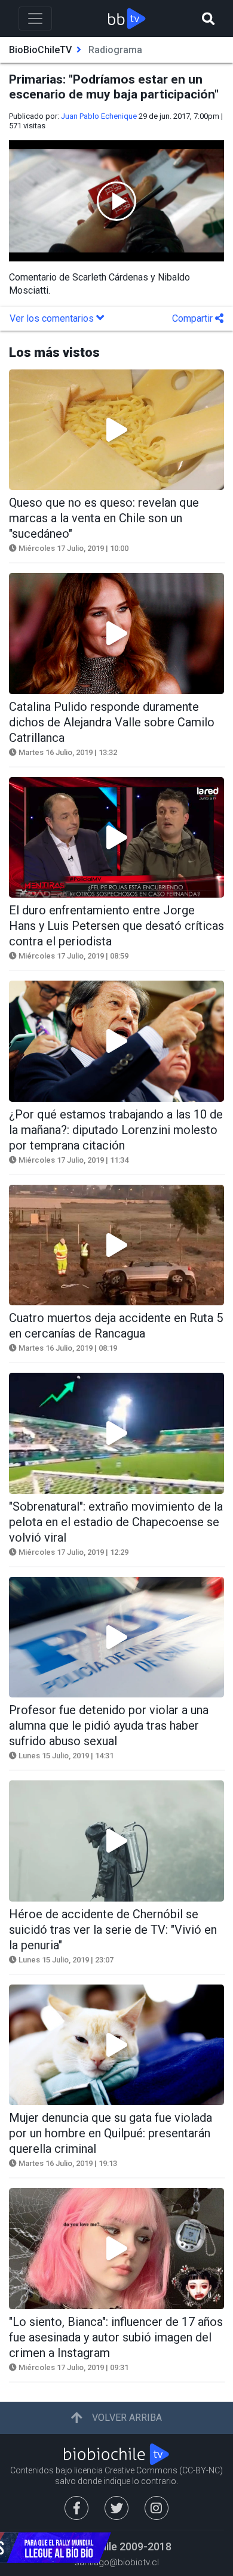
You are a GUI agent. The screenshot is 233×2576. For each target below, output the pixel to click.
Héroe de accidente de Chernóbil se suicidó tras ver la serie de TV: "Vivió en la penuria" (113, 1930)
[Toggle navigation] (35, 19)
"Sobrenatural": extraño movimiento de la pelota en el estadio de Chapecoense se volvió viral (116, 1522)
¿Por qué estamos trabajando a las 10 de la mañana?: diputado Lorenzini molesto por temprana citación (116, 1130)
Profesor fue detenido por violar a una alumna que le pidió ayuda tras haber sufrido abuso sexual (109, 1725)
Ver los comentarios (53, 318)
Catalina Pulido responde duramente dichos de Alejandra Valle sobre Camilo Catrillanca (112, 722)
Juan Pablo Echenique (99, 116)
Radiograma (115, 50)
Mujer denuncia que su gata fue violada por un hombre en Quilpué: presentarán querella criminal (111, 2133)
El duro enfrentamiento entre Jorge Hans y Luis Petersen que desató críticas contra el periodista (116, 926)
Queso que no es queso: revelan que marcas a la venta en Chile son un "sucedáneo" (104, 518)
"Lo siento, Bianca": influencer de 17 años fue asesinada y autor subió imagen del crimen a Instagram (116, 2337)
